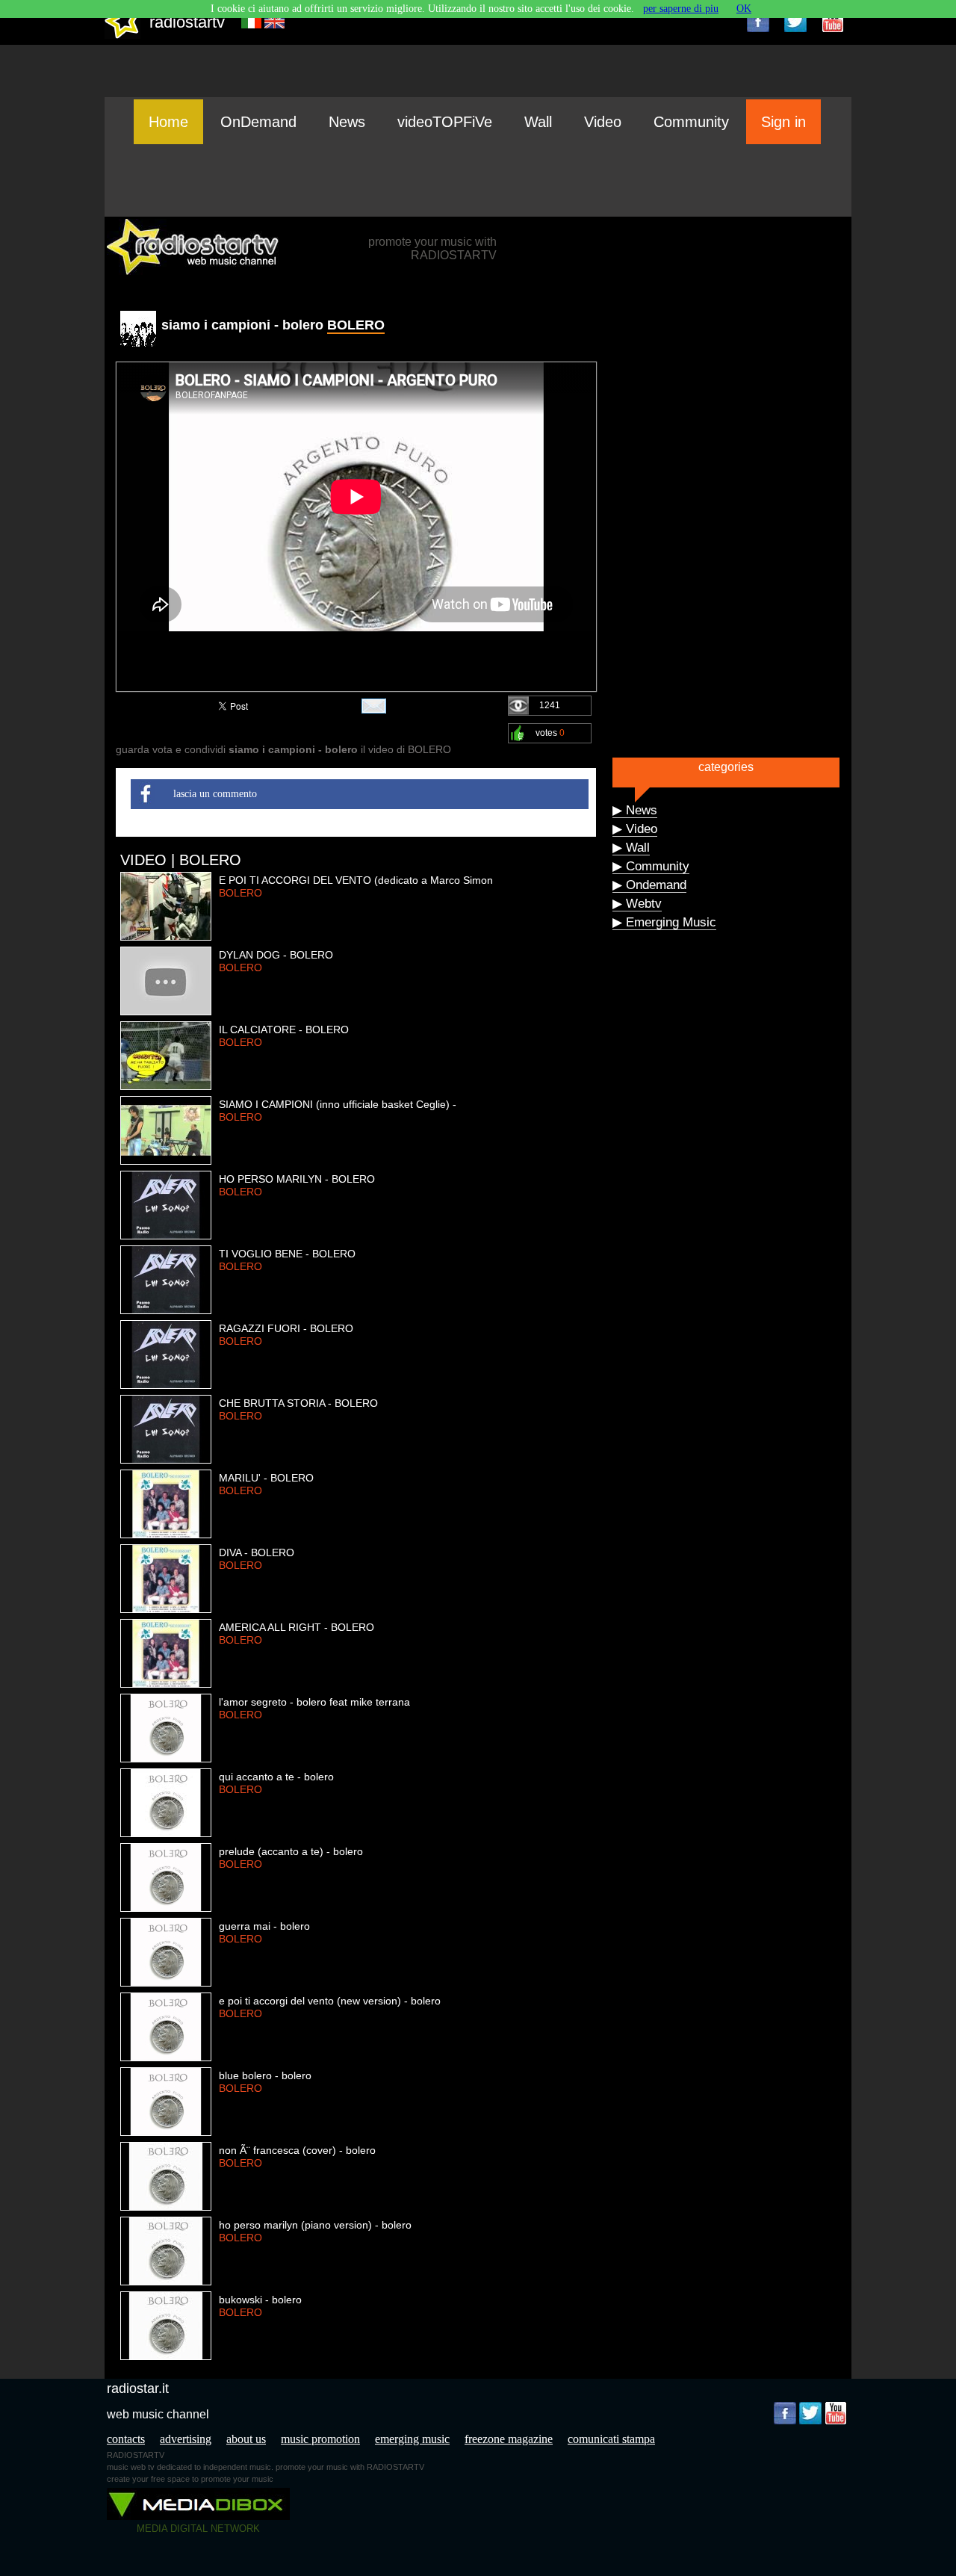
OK (744, 9)
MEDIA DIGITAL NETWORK (198, 2529)
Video (603, 122)
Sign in (783, 122)
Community (691, 122)
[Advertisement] (478, 180)
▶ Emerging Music (664, 922)
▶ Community (651, 866)
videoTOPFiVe (445, 122)
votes (550, 733)
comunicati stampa (611, 2439)
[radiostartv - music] (122, 35)
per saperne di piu (681, 9)
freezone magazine (509, 2439)
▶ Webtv (637, 904)
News (347, 122)
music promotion (320, 2439)
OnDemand (258, 122)
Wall (538, 122)
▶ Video (635, 829)
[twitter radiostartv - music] (795, 21)
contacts (126, 2439)
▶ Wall (631, 848)
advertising (186, 2439)
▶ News (635, 810)
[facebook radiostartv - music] (758, 21)
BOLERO (356, 325)
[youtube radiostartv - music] (833, 21)
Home (168, 122)
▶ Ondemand (649, 885)
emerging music (412, 2439)
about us (246, 2439)
